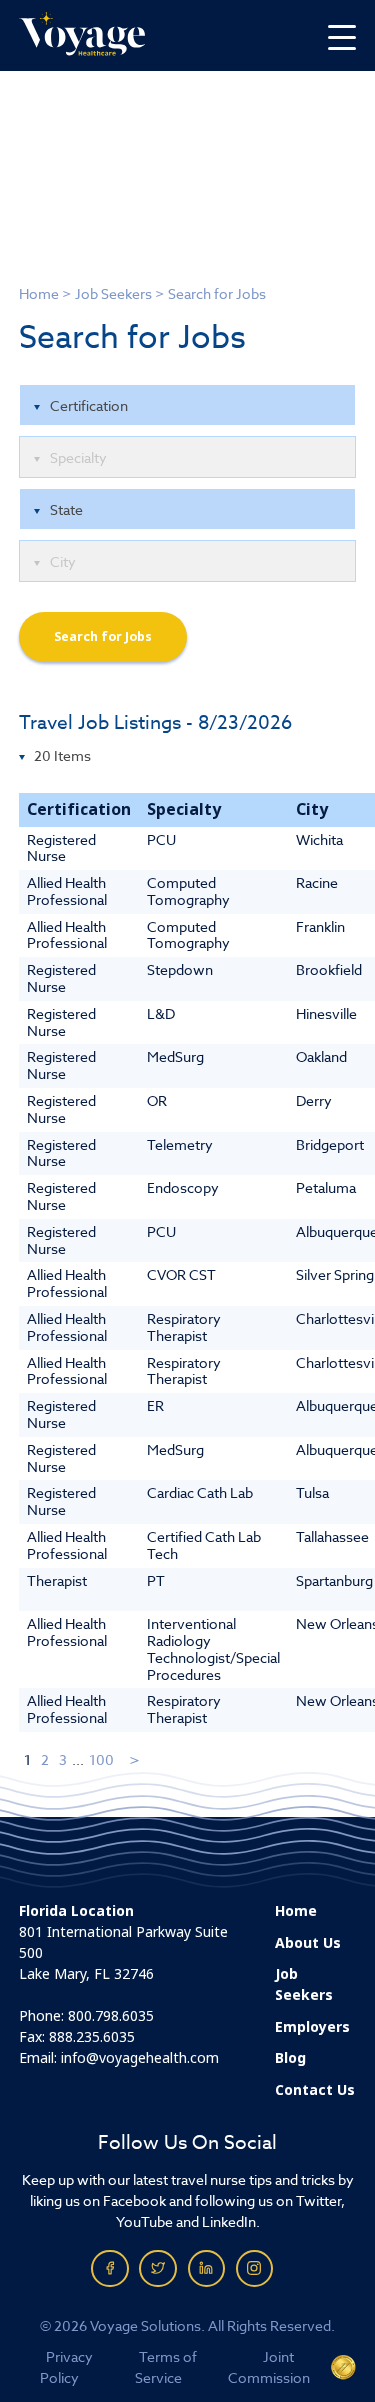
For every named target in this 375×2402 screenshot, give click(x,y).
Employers (312, 2027)
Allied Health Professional (67, 891)
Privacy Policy (66, 2367)
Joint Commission (269, 2367)
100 (101, 1759)
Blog (290, 2058)
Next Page (135, 1759)
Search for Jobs (103, 637)
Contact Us (315, 2090)
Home (39, 293)
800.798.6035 (111, 2016)
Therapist (57, 1580)
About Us (308, 1943)
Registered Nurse (61, 848)
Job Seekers (113, 293)
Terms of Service (166, 2367)
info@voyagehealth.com (140, 2058)
